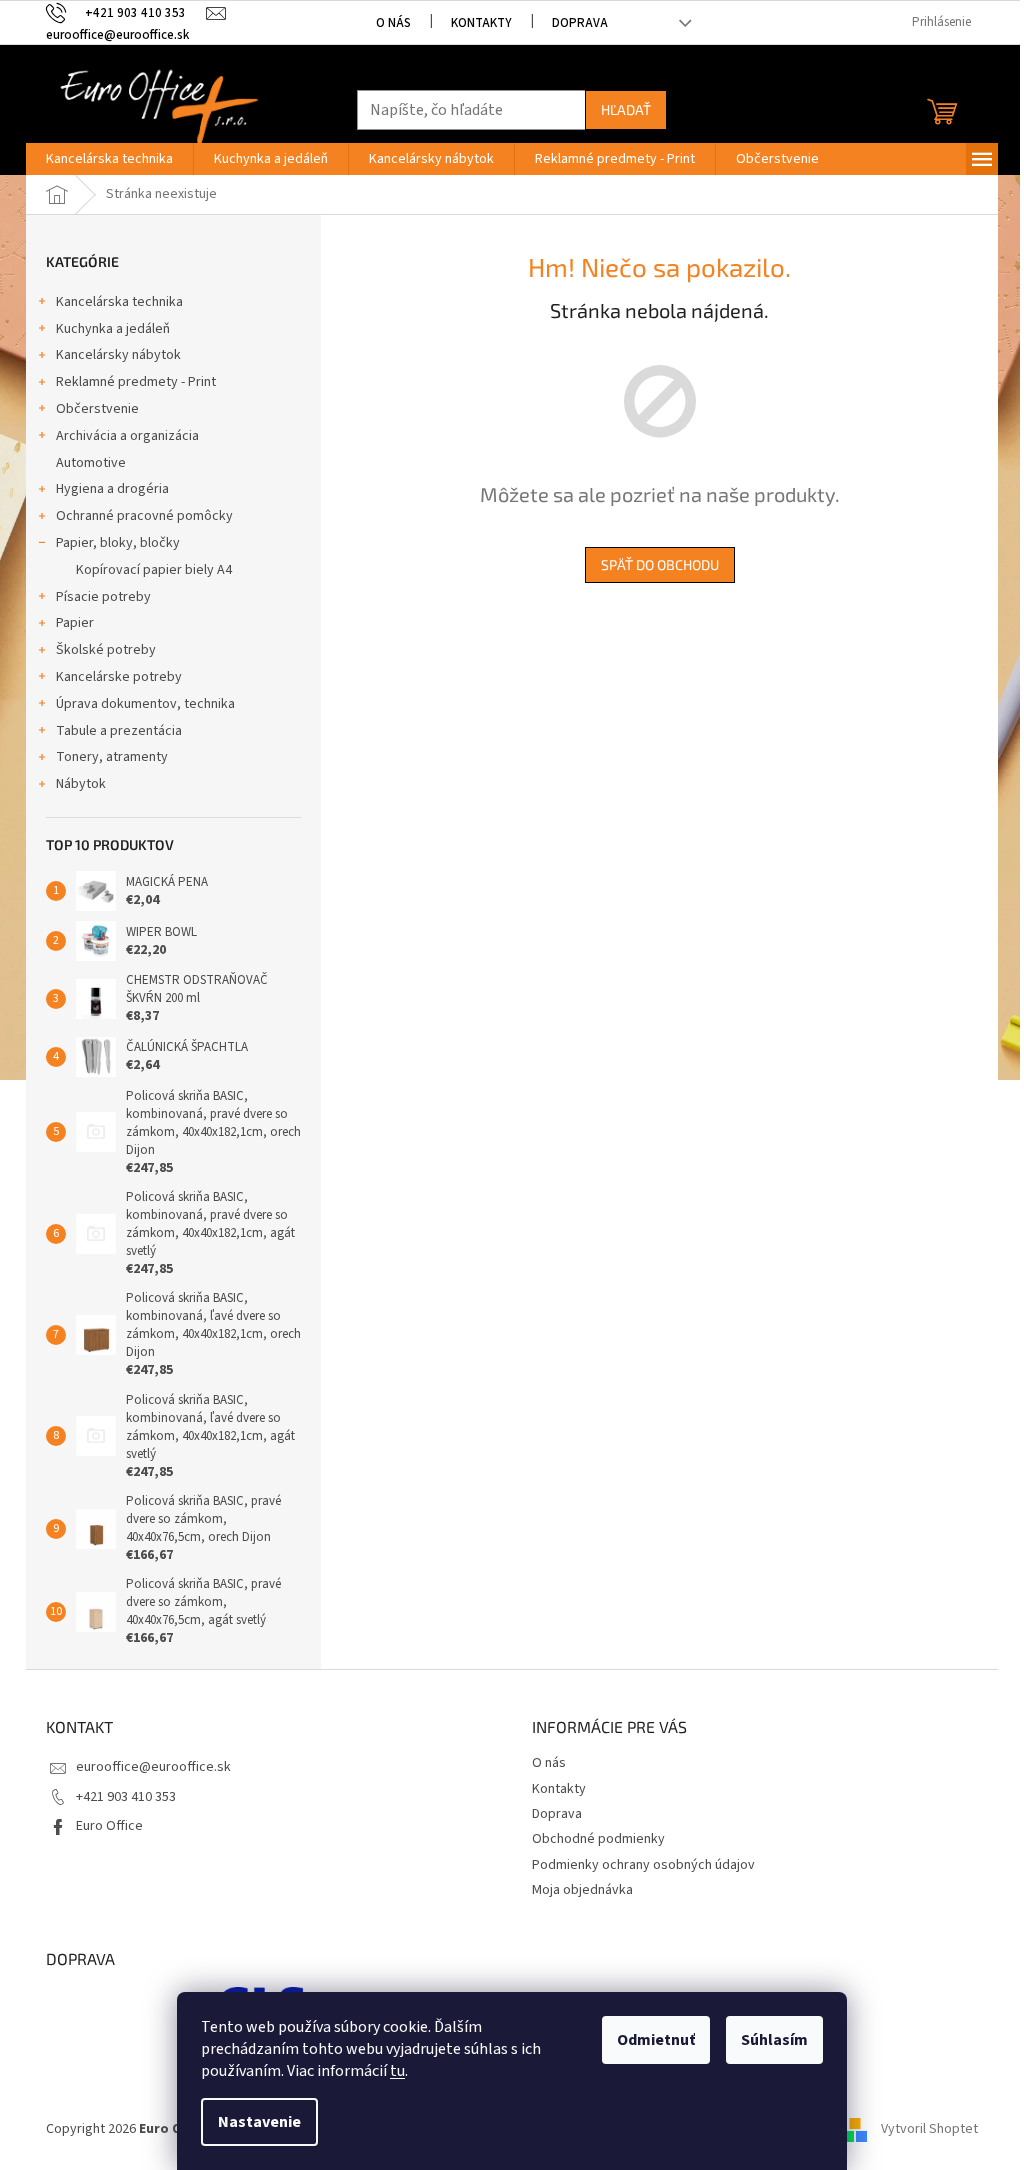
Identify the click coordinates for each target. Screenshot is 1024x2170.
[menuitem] (109, 159)
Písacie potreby (103, 597)
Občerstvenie (97, 409)
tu (397, 2071)
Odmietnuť (656, 2040)
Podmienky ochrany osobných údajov (643, 1865)
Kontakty (481, 23)
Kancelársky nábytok (118, 355)
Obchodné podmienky (598, 1839)
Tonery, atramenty (112, 757)
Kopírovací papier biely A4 (154, 570)
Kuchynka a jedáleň (113, 329)
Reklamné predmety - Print (136, 382)
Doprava (580, 23)
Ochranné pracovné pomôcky (144, 516)
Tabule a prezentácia (119, 731)
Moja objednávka (582, 1890)
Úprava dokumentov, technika (145, 704)
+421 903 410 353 (126, 1797)
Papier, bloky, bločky (118, 543)
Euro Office (109, 1826)
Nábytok (81, 784)
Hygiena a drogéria (112, 489)
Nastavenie (259, 2122)
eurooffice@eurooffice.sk (153, 1767)
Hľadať (626, 109)
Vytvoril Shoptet (929, 2129)
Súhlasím (774, 2040)
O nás (393, 23)
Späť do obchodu (660, 564)
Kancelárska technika (119, 302)
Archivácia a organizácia (127, 436)
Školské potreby (106, 650)
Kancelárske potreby (119, 677)
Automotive (91, 463)
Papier (75, 623)
